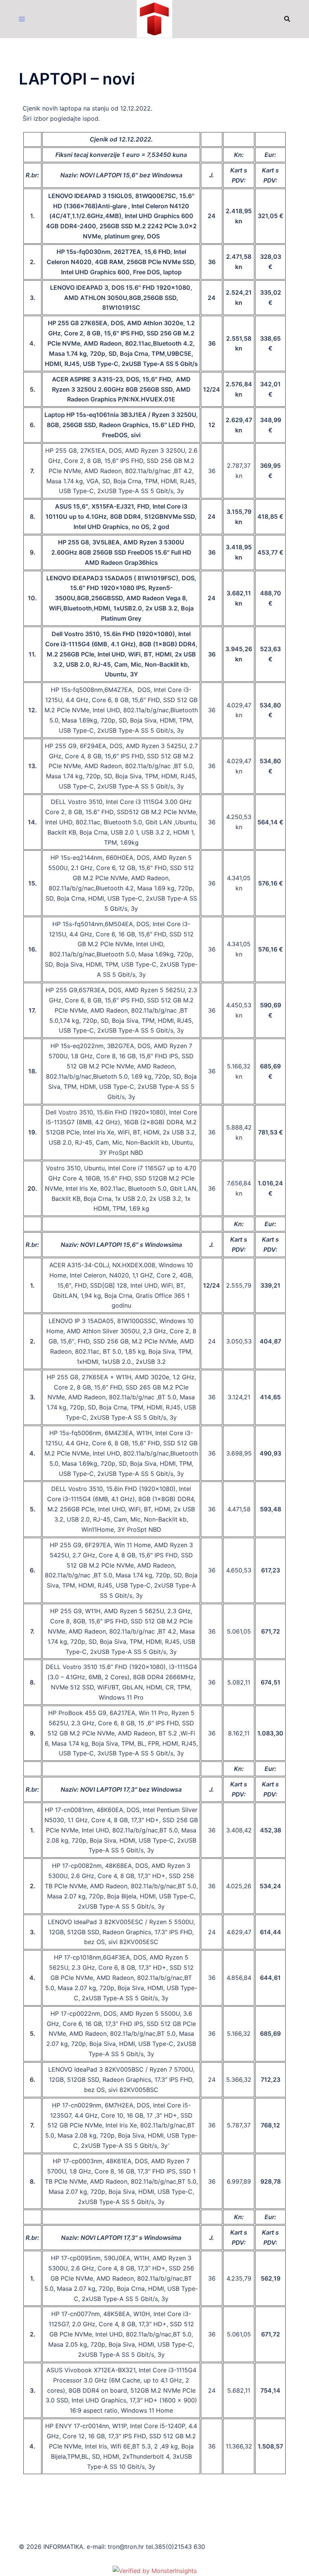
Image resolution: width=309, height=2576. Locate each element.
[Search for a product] (287, 19)
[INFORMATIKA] (155, 18)
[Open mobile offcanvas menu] (22, 19)
